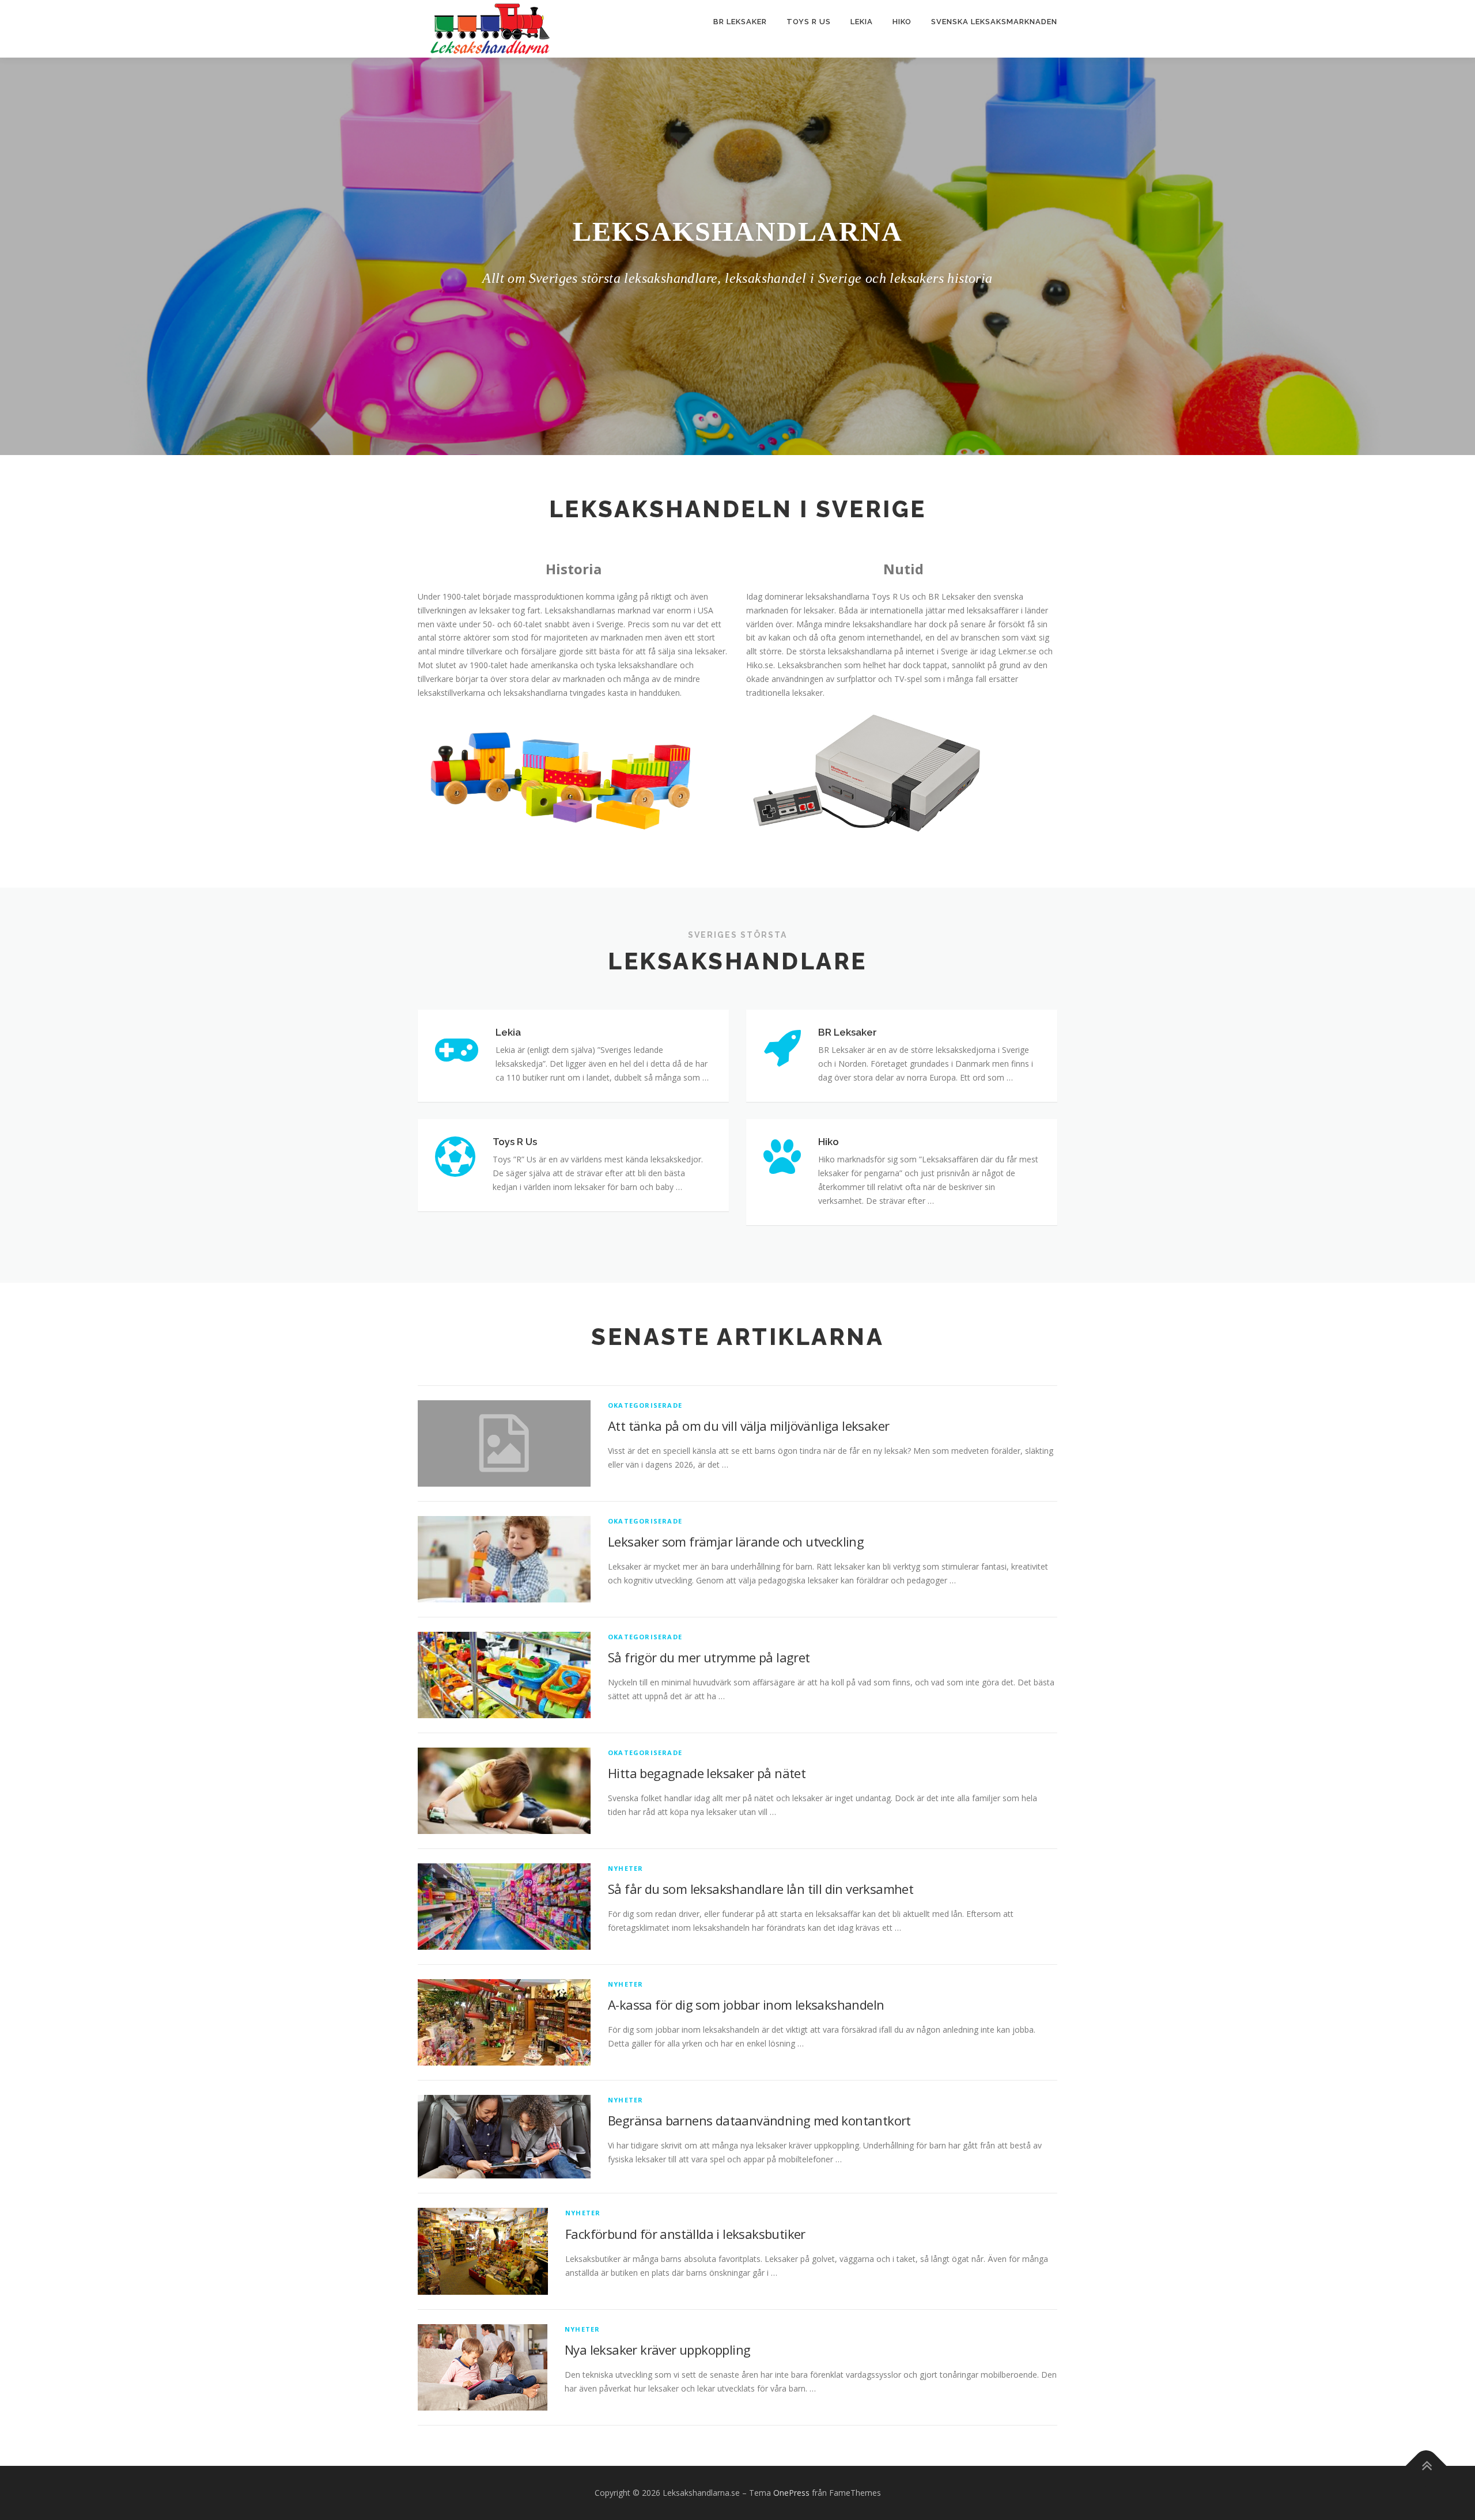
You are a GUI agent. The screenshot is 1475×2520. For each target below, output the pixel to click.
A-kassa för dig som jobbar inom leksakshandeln (746, 2004)
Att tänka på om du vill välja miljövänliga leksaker (748, 1426)
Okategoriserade (645, 1405)
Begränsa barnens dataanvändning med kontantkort (759, 2120)
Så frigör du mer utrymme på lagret (709, 1657)
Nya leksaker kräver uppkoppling (657, 2350)
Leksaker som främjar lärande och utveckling (736, 1541)
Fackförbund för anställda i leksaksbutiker (685, 2234)
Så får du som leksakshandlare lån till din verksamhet (761, 1889)
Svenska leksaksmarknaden (994, 22)
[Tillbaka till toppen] (1426, 2466)
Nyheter (625, 1868)
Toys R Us (809, 22)
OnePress (791, 2493)
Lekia (862, 22)
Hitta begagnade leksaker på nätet (707, 1773)
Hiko (902, 22)
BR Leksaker (740, 22)
